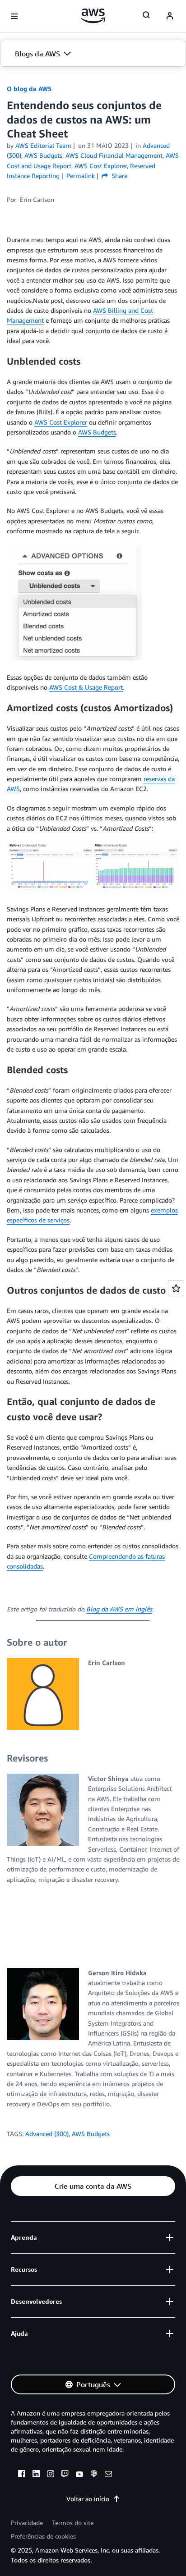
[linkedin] (36, 2475)
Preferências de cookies (43, 2536)
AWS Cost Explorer (61, 422)
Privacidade (27, 2523)
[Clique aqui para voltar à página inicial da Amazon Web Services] (93, 16)
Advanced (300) (47, 2134)
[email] (108, 2475)
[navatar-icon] (170, 16)
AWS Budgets (97, 432)
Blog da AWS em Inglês (119, 1609)
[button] (93, 54)
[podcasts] (94, 2475)
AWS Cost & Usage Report (86, 687)
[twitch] (65, 2475)
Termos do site (73, 2523)
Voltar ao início (88, 2499)
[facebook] (22, 2475)
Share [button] (119, 176)
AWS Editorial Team (43, 145)
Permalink (81, 176)
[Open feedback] (176, 1288)
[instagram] (51, 2475)
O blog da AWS (29, 89)
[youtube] (79, 2475)
